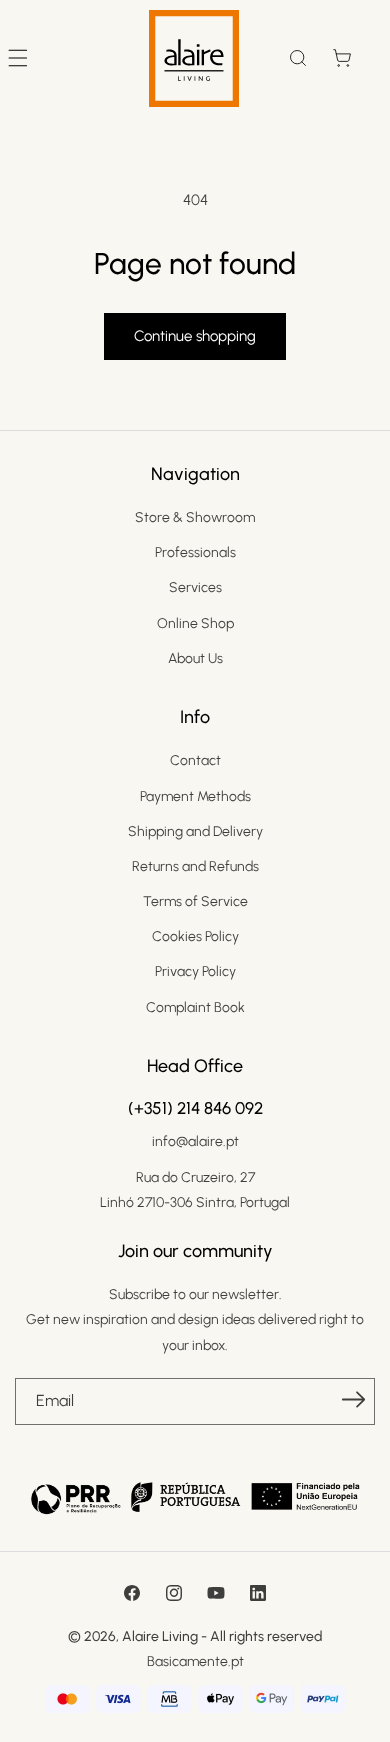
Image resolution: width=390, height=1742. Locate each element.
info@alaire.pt (195, 1141)
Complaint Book (195, 1007)
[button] (298, 58)
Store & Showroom (195, 517)
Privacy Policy (195, 971)
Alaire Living (160, 1636)
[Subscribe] (353, 1400)
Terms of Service (195, 901)
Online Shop (195, 623)
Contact (195, 760)
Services (195, 587)
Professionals (195, 552)
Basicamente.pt (195, 1661)
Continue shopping (195, 336)
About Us (195, 658)
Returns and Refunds (195, 866)
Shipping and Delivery (195, 831)
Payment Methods (195, 796)
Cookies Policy (195, 936)
